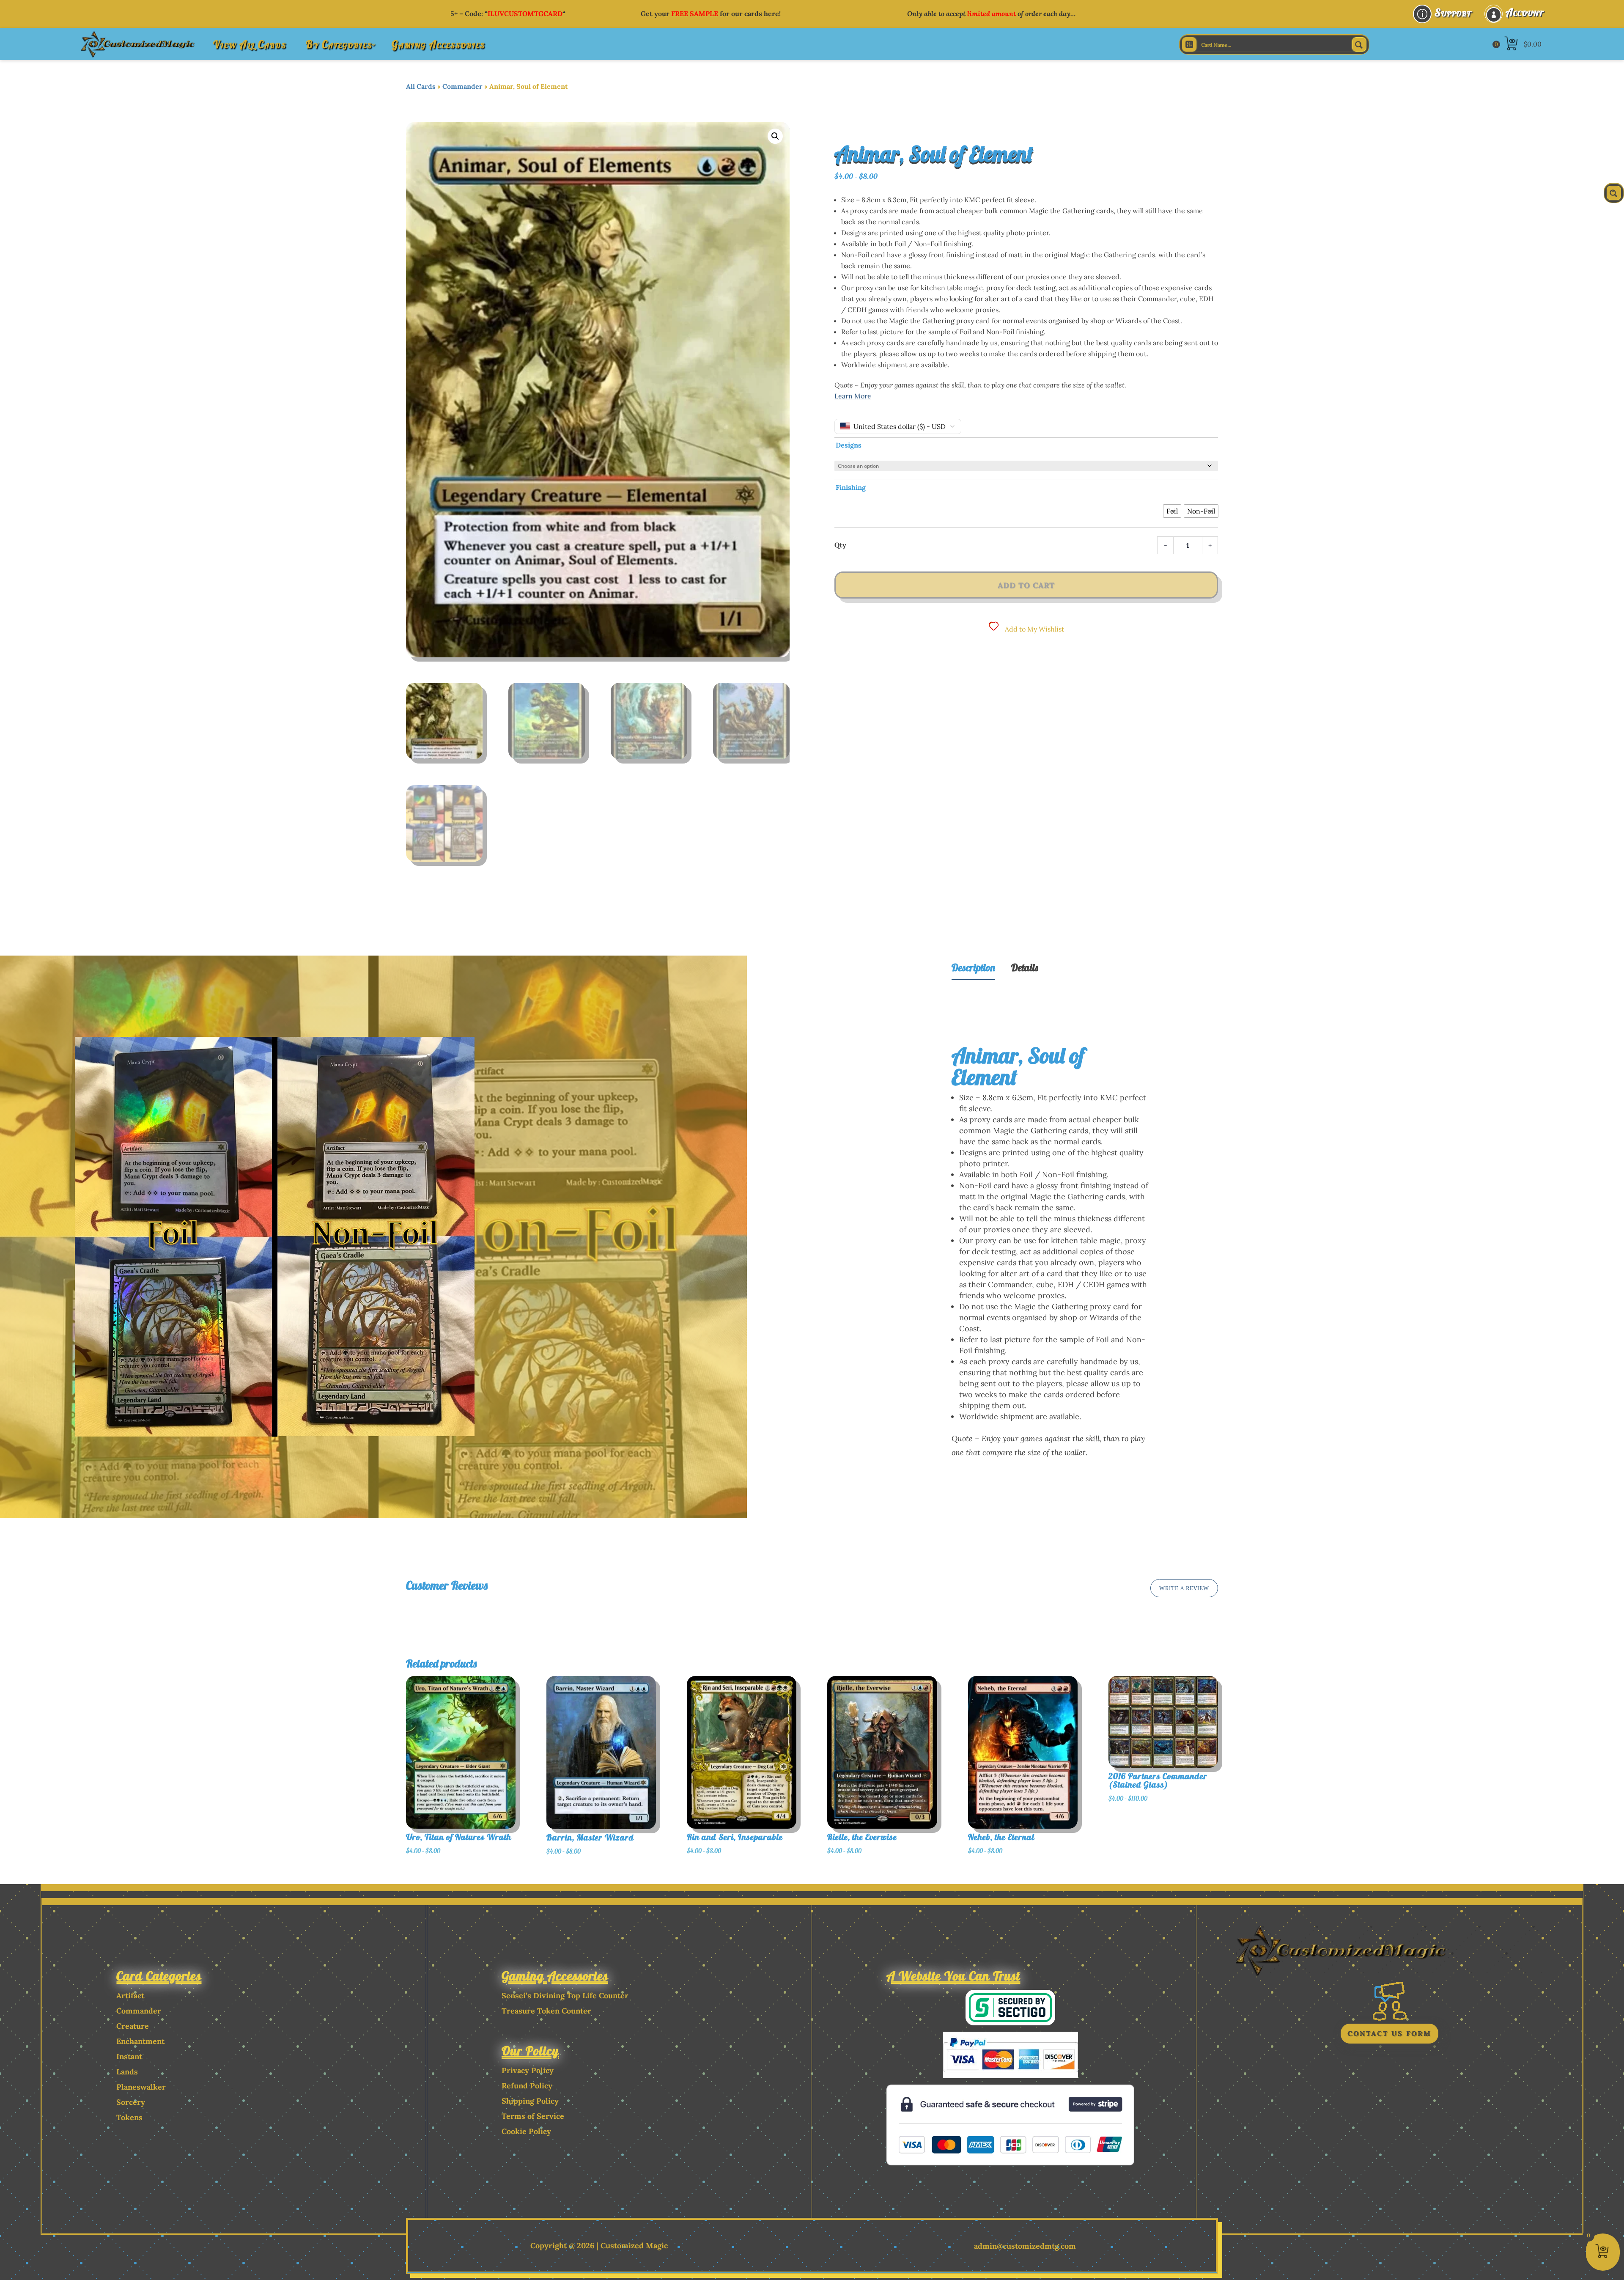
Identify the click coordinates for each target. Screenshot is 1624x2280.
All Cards (421, 86)
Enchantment (140, 2041)
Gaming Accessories (438, 44)
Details (1025, 967)
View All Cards (250, 44)
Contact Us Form (1389, 2033)
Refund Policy (527, 2086)
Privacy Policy (528, 2070)
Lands (127, 2072)
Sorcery (131, 2102)
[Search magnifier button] (1359, 44)
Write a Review (1184, 1588)
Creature (133, 2026)
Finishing (851, 487)
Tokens (129, 2117)
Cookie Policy (526, 2131)
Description (973, 967)
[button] (775, 136)
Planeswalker (141, 2087)
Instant (129, 2056)
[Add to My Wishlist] (527, 1730)
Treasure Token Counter (546, 2011)
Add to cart (1026, 585)
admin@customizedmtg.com (1025, 2246)
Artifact (130, 1996)
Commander (462, 86)
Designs (849, 445)
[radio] (1172, 511)
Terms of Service (533, 2116)
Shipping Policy (530, 2101)
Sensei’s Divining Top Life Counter (565, 1996)
